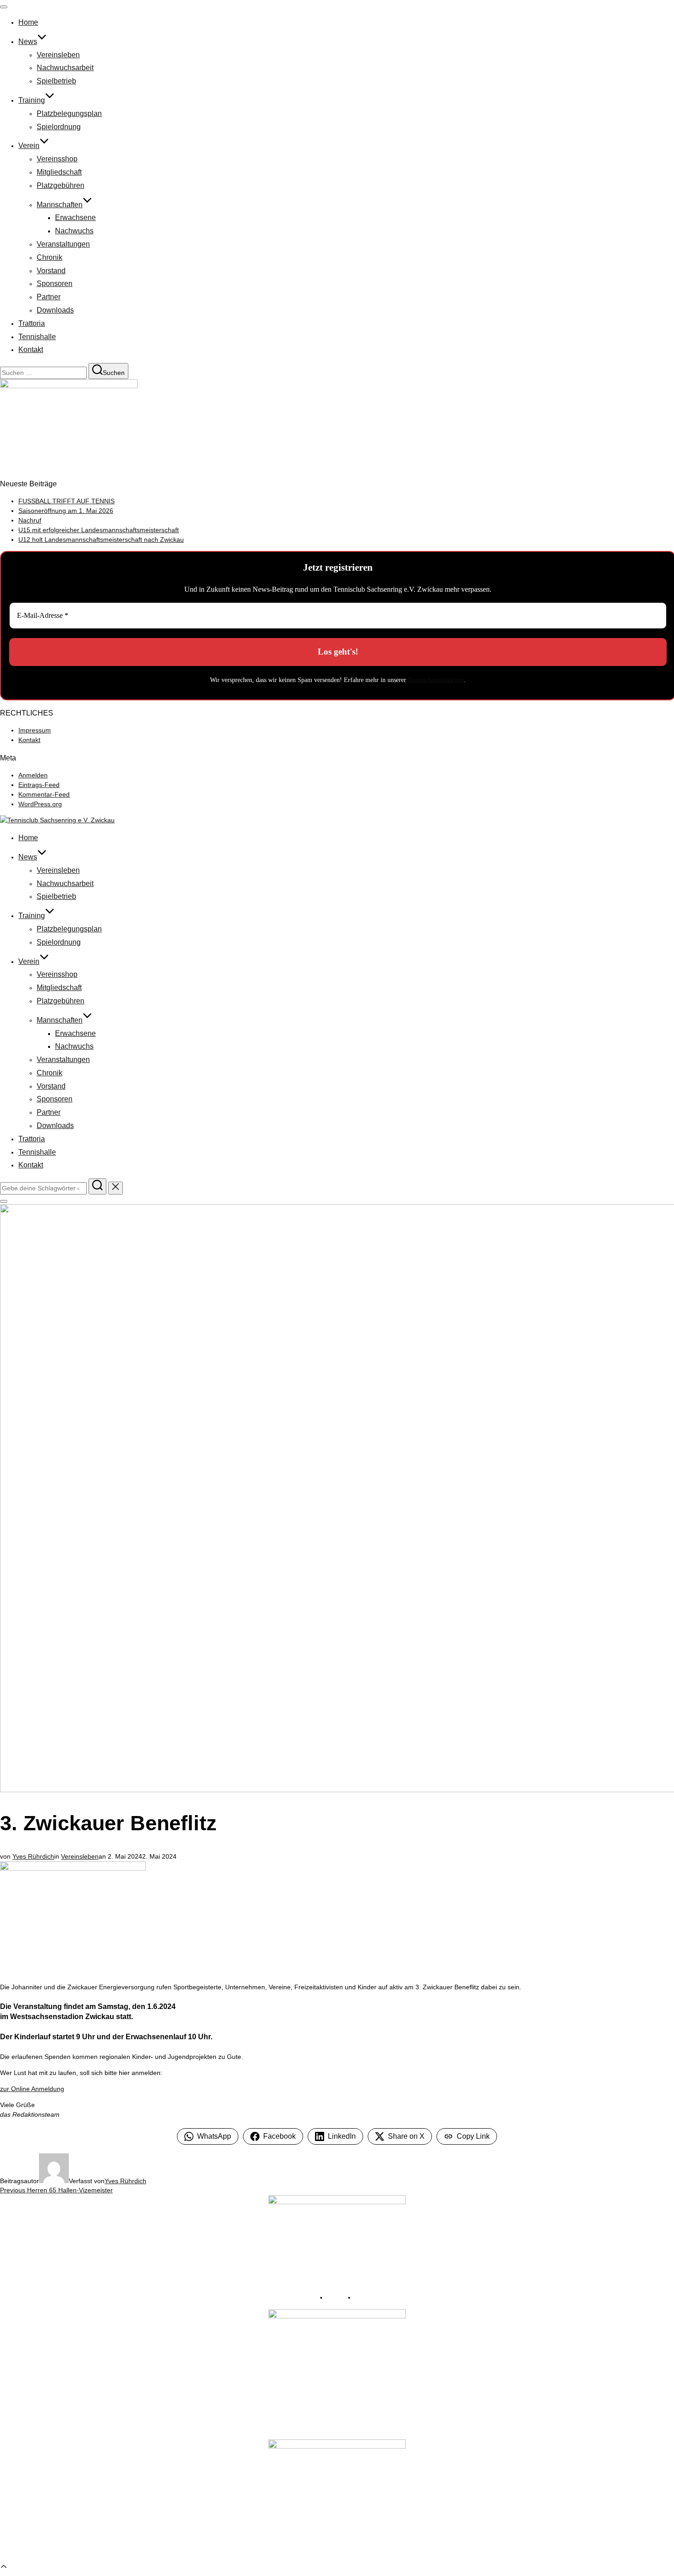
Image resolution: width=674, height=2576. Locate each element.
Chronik (50, 257)
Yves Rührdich (33, 1856)
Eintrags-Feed (39, 785)
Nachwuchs (74, 231)
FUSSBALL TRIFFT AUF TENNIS (66, 501)
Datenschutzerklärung (436, 680)
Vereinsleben (58, 55)
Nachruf (30, 520)
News (28, 41)
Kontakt (31, 350)
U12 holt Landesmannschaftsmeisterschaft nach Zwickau (101, 539)
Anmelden (33, 775)
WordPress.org (40, 804)
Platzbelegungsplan (69, 113)
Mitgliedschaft (59, 172)
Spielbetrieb (56, 81)
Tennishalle (37, 337)
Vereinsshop (57, 159)
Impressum (35, 730)
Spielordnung (59, 127)
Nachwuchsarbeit (65, 68)
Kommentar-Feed (44, 794)
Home (28, 22)
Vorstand (51, 271)
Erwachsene (75, 217)
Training (32, 100)
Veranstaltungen (63, 244)
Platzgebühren (61, 185)
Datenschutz (370, 2298)
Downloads (55, 310)
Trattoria (32, 323)
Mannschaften (60, 205)
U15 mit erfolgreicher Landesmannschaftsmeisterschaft (99, 530)
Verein (29, 146)
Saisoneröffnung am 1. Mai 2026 (66, 511)
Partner (49, 297)
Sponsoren (55, 283)
